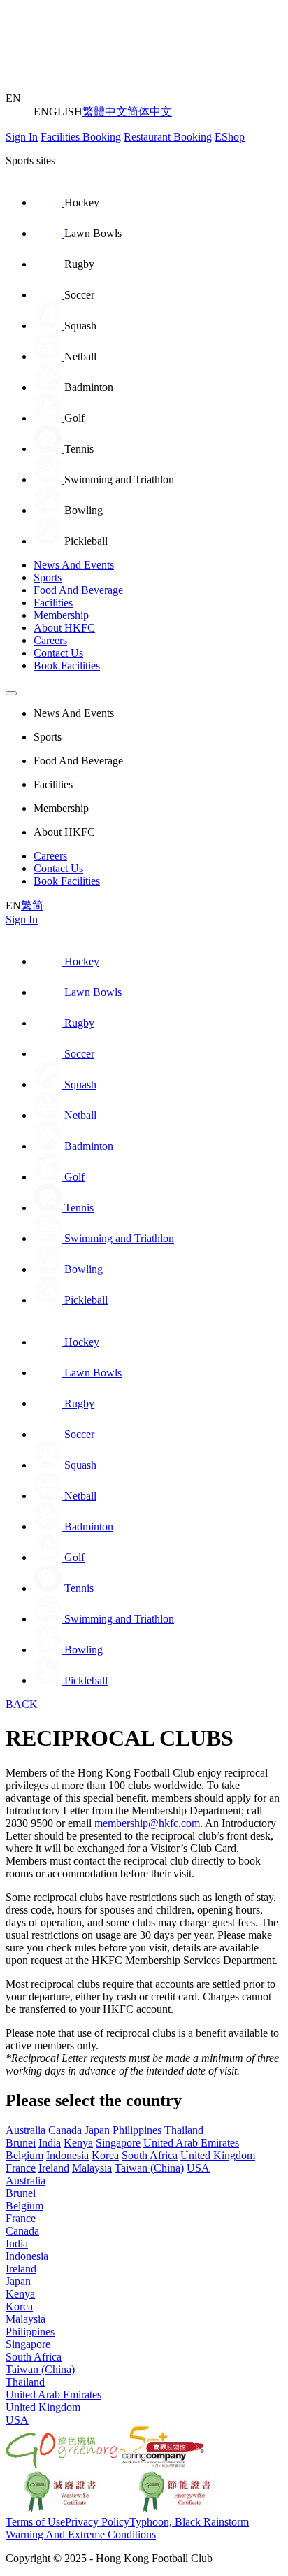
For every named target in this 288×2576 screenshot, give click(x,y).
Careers (50, 640)
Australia (26, 2130)
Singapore (118, 2143)
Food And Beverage (78, 590)
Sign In (22, 137)
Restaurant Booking (168, 137)
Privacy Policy (97, 2522)
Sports (48, 577)
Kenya (78, 2143)
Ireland (54, 2168)
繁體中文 (105, 112)
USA (198, 2168)
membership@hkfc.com (147, 1823)
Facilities (53, 603)
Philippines (137, 2130)
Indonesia (67, 2155)
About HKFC (64, 628)
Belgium (24, 2155)
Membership (61, 615)
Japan (97, 2130)
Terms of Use (35, 2522)
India (50, 2143)
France (21, 2168)
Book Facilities (67, 666)
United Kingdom (218, 2155)
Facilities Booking (81, 137)
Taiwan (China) (149, 2168)
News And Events (74, 565)
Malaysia (92, 2168)
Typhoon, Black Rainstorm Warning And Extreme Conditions (127, 2528)
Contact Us (58, 653)
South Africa (150, 2155)
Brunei (21, 2143)
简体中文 (150, 112)
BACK (22, 1704)
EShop (230, 137)
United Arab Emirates (191, 2143)
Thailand (184, 2130)
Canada (65, 2130)
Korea (105, 2155)
